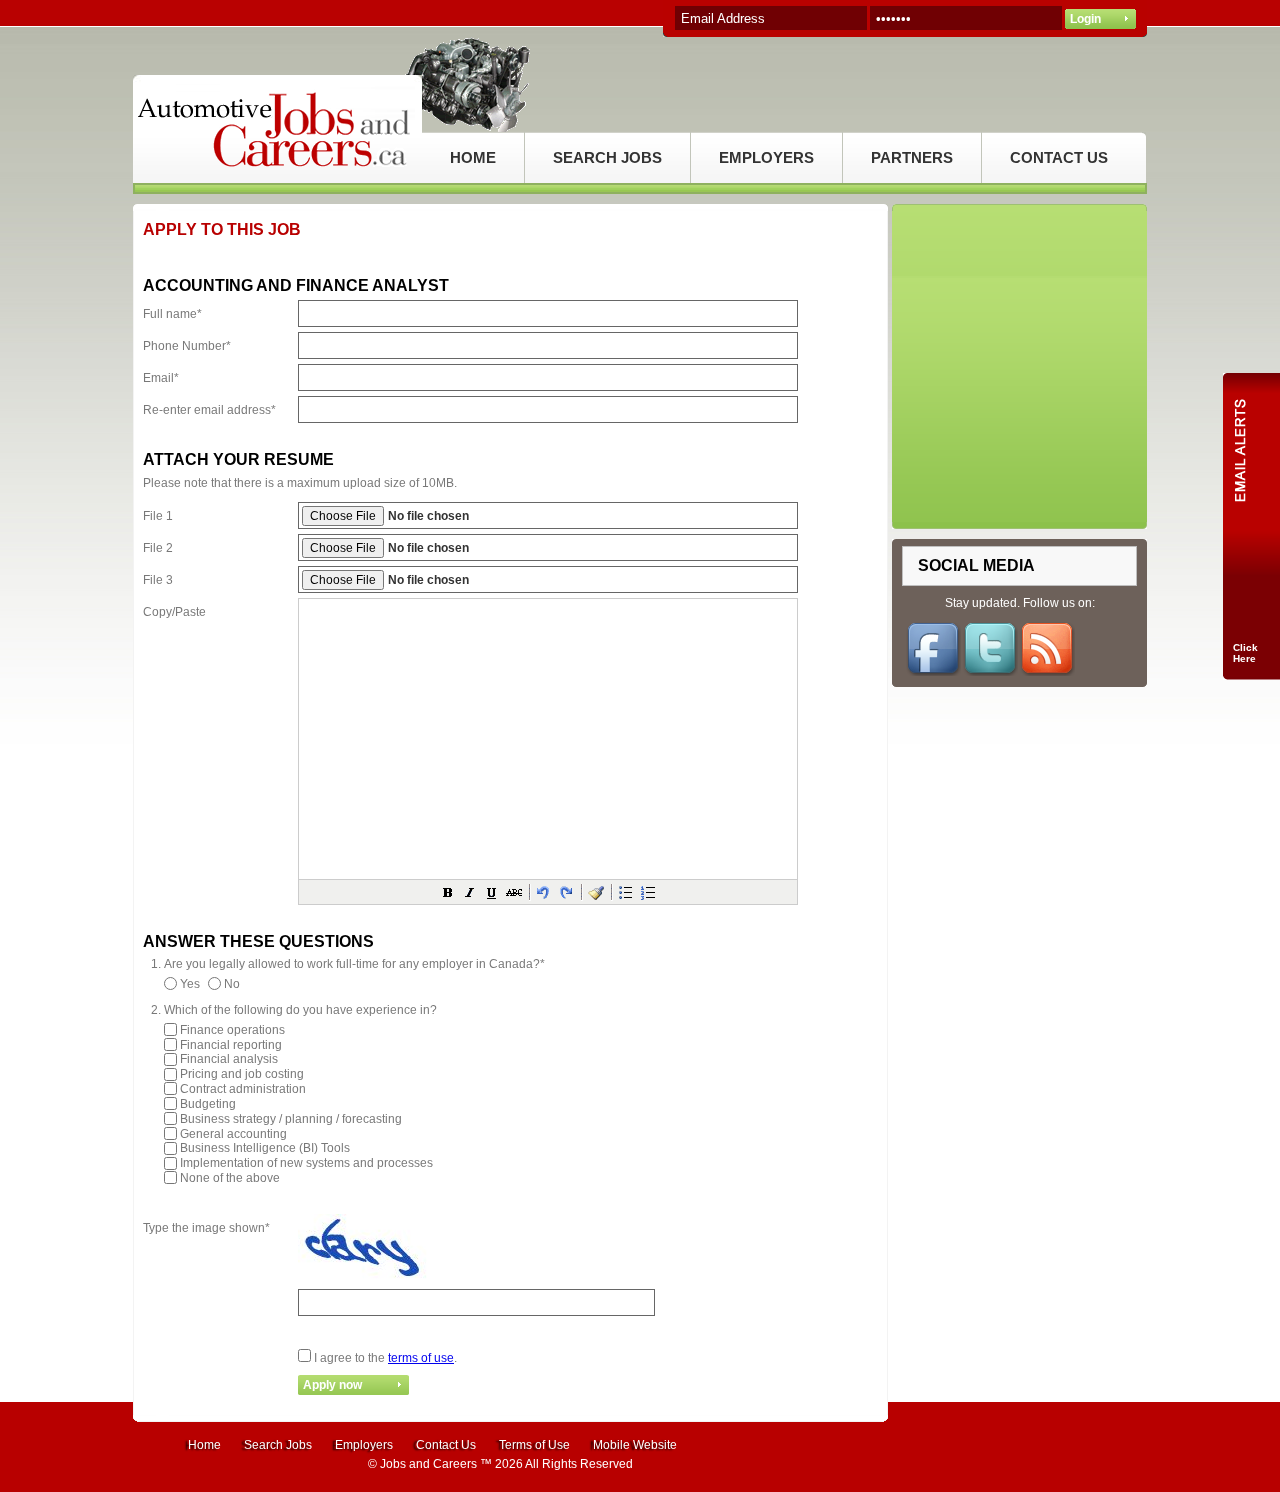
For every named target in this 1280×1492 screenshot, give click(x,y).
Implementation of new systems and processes (306, 1163)
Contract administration (243, 1089)
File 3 (158, 580)
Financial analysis (229, 1059)
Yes (190, 984)
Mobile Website (635, 1445)
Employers (364, 1445)
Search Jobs (278, 1445)
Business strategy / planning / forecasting (291, 1119)
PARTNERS (912, 157)
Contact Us (446, 1445)
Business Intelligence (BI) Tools (265, 1148)
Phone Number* (187, 346)
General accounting (233, 1133)
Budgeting (208, 1104)
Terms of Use (534, 1445)
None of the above (230, 1178)
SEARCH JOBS (607, 157)
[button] (448, 892)
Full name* (172, 314)
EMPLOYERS (766, 157)
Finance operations (232, 1030)
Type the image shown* (206, 1228)
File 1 (158, 516)
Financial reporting (231, 1044)
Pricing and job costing (242, 1074)
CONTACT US (1059, 157)
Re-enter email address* (209, 410)
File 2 (158, 548)
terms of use (421, 1358)
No (232, 984)
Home (204, 1445)
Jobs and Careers (428, 1464)
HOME (473, 157)
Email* (161, 378)
